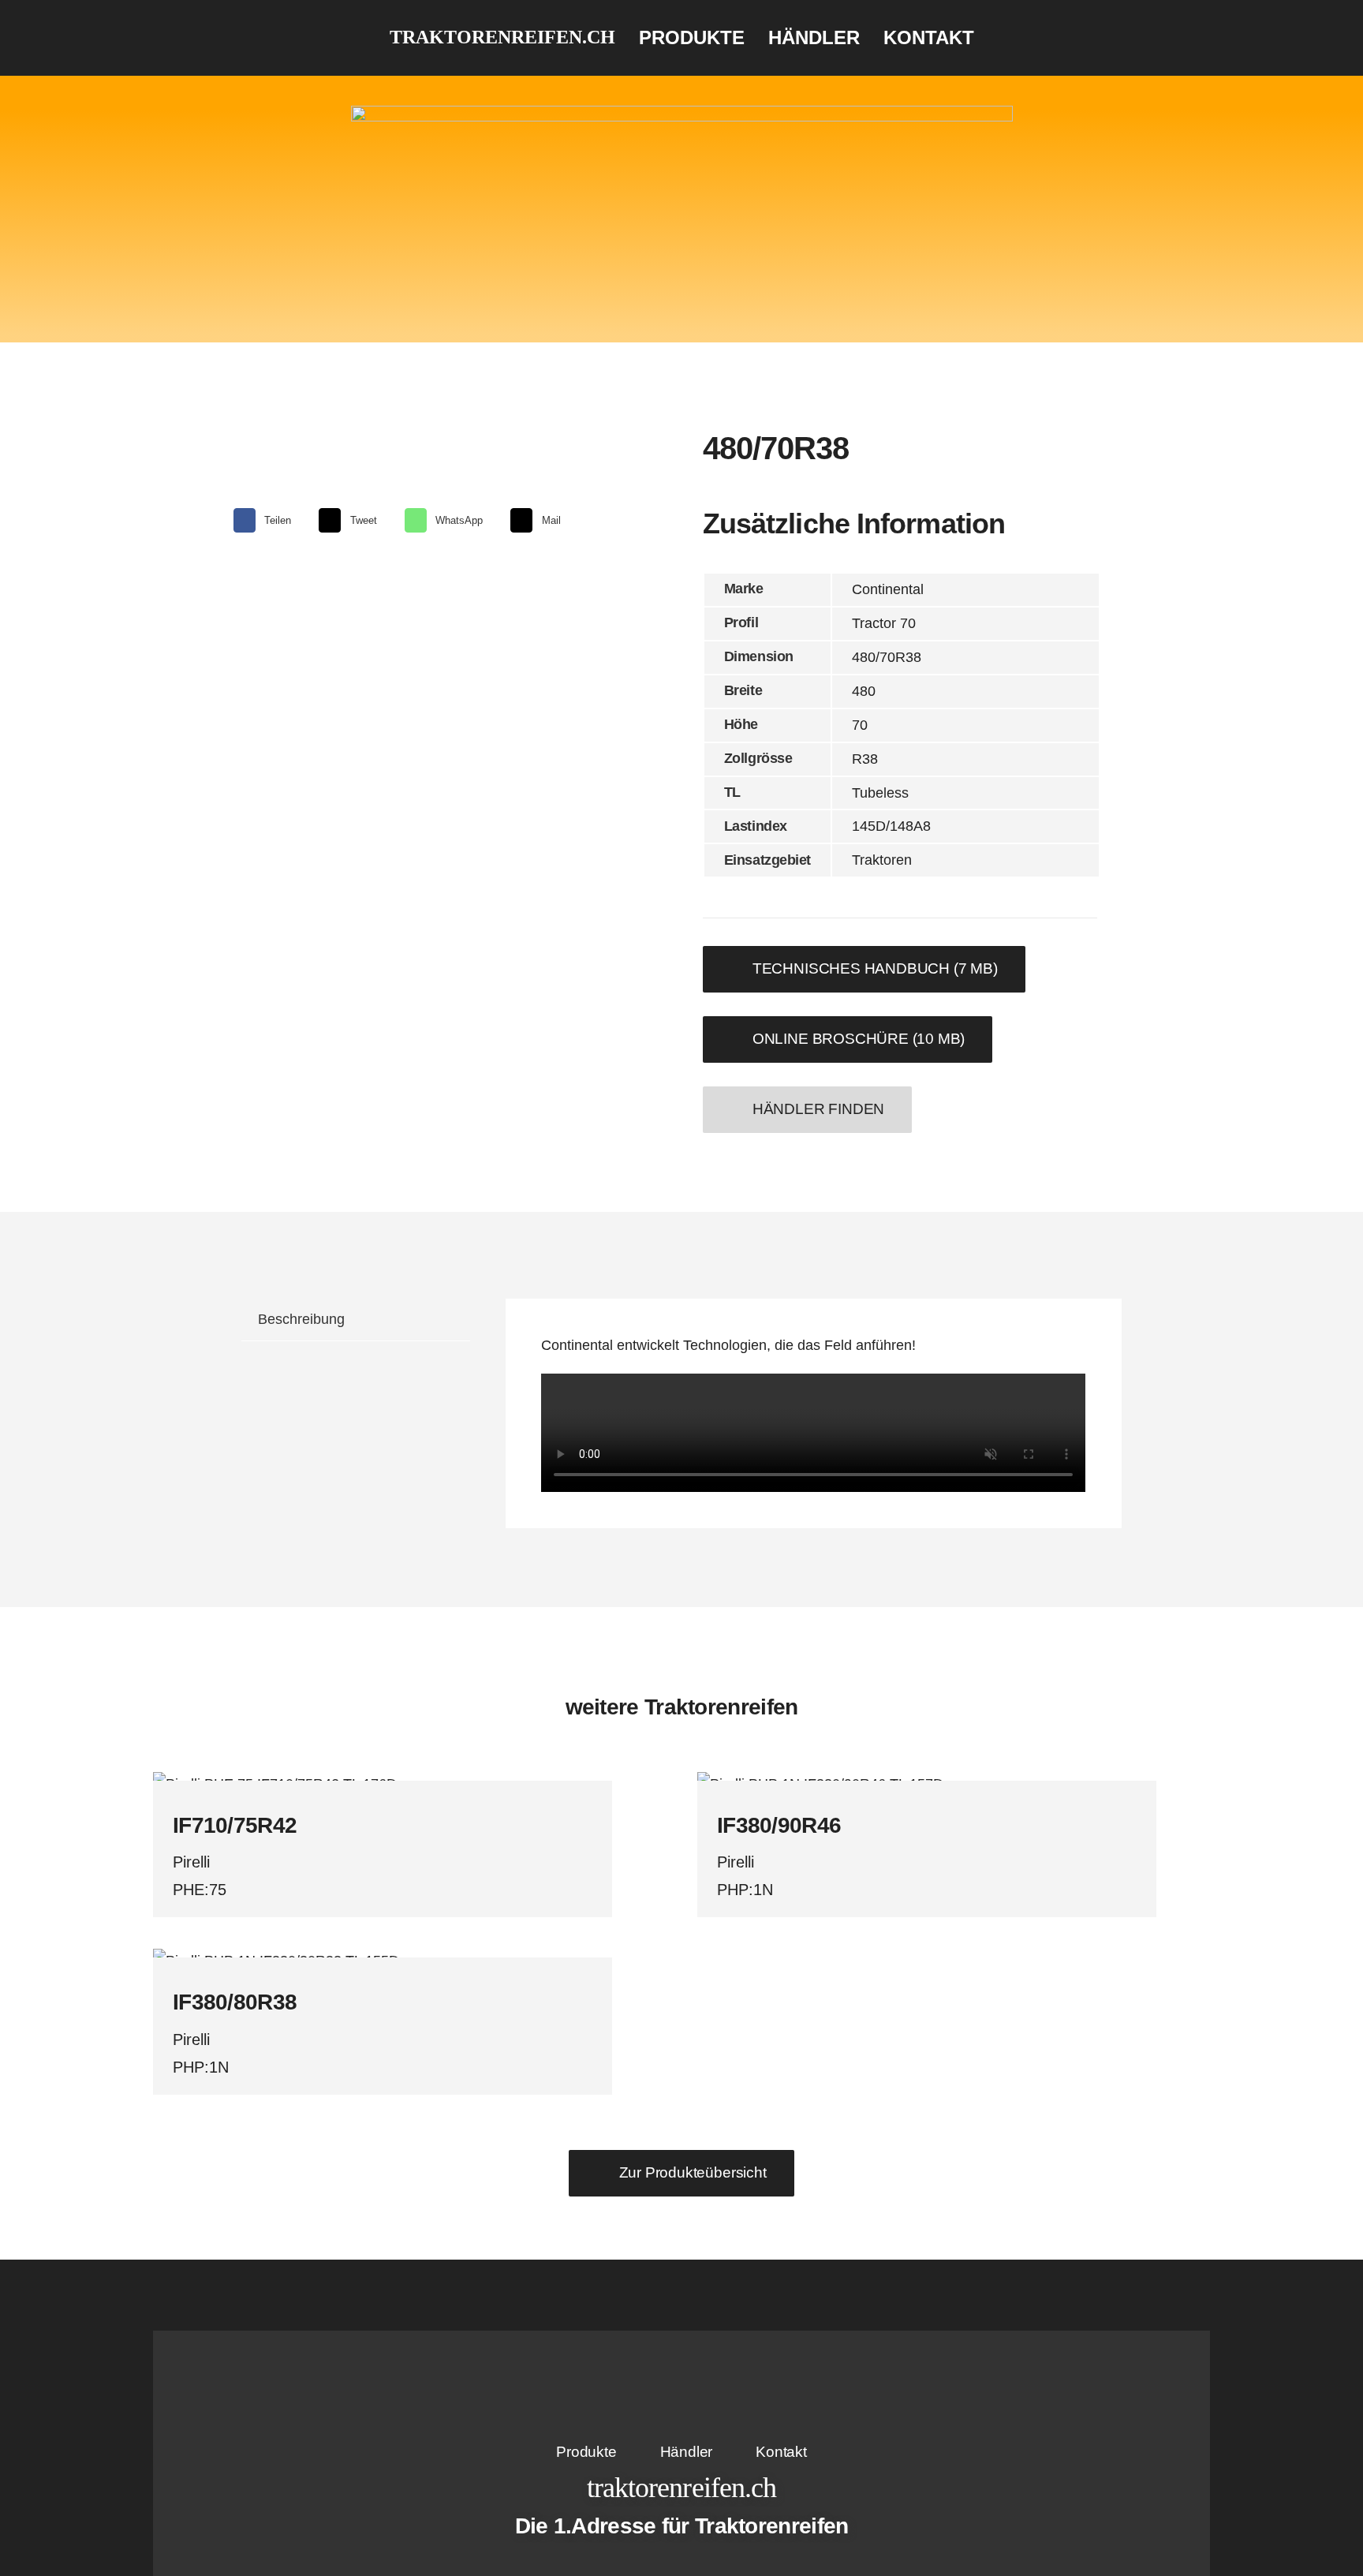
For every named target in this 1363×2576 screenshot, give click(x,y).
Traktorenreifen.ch (502, 37)
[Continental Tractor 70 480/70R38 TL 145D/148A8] (317, 434)
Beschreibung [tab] (301, 1319)
